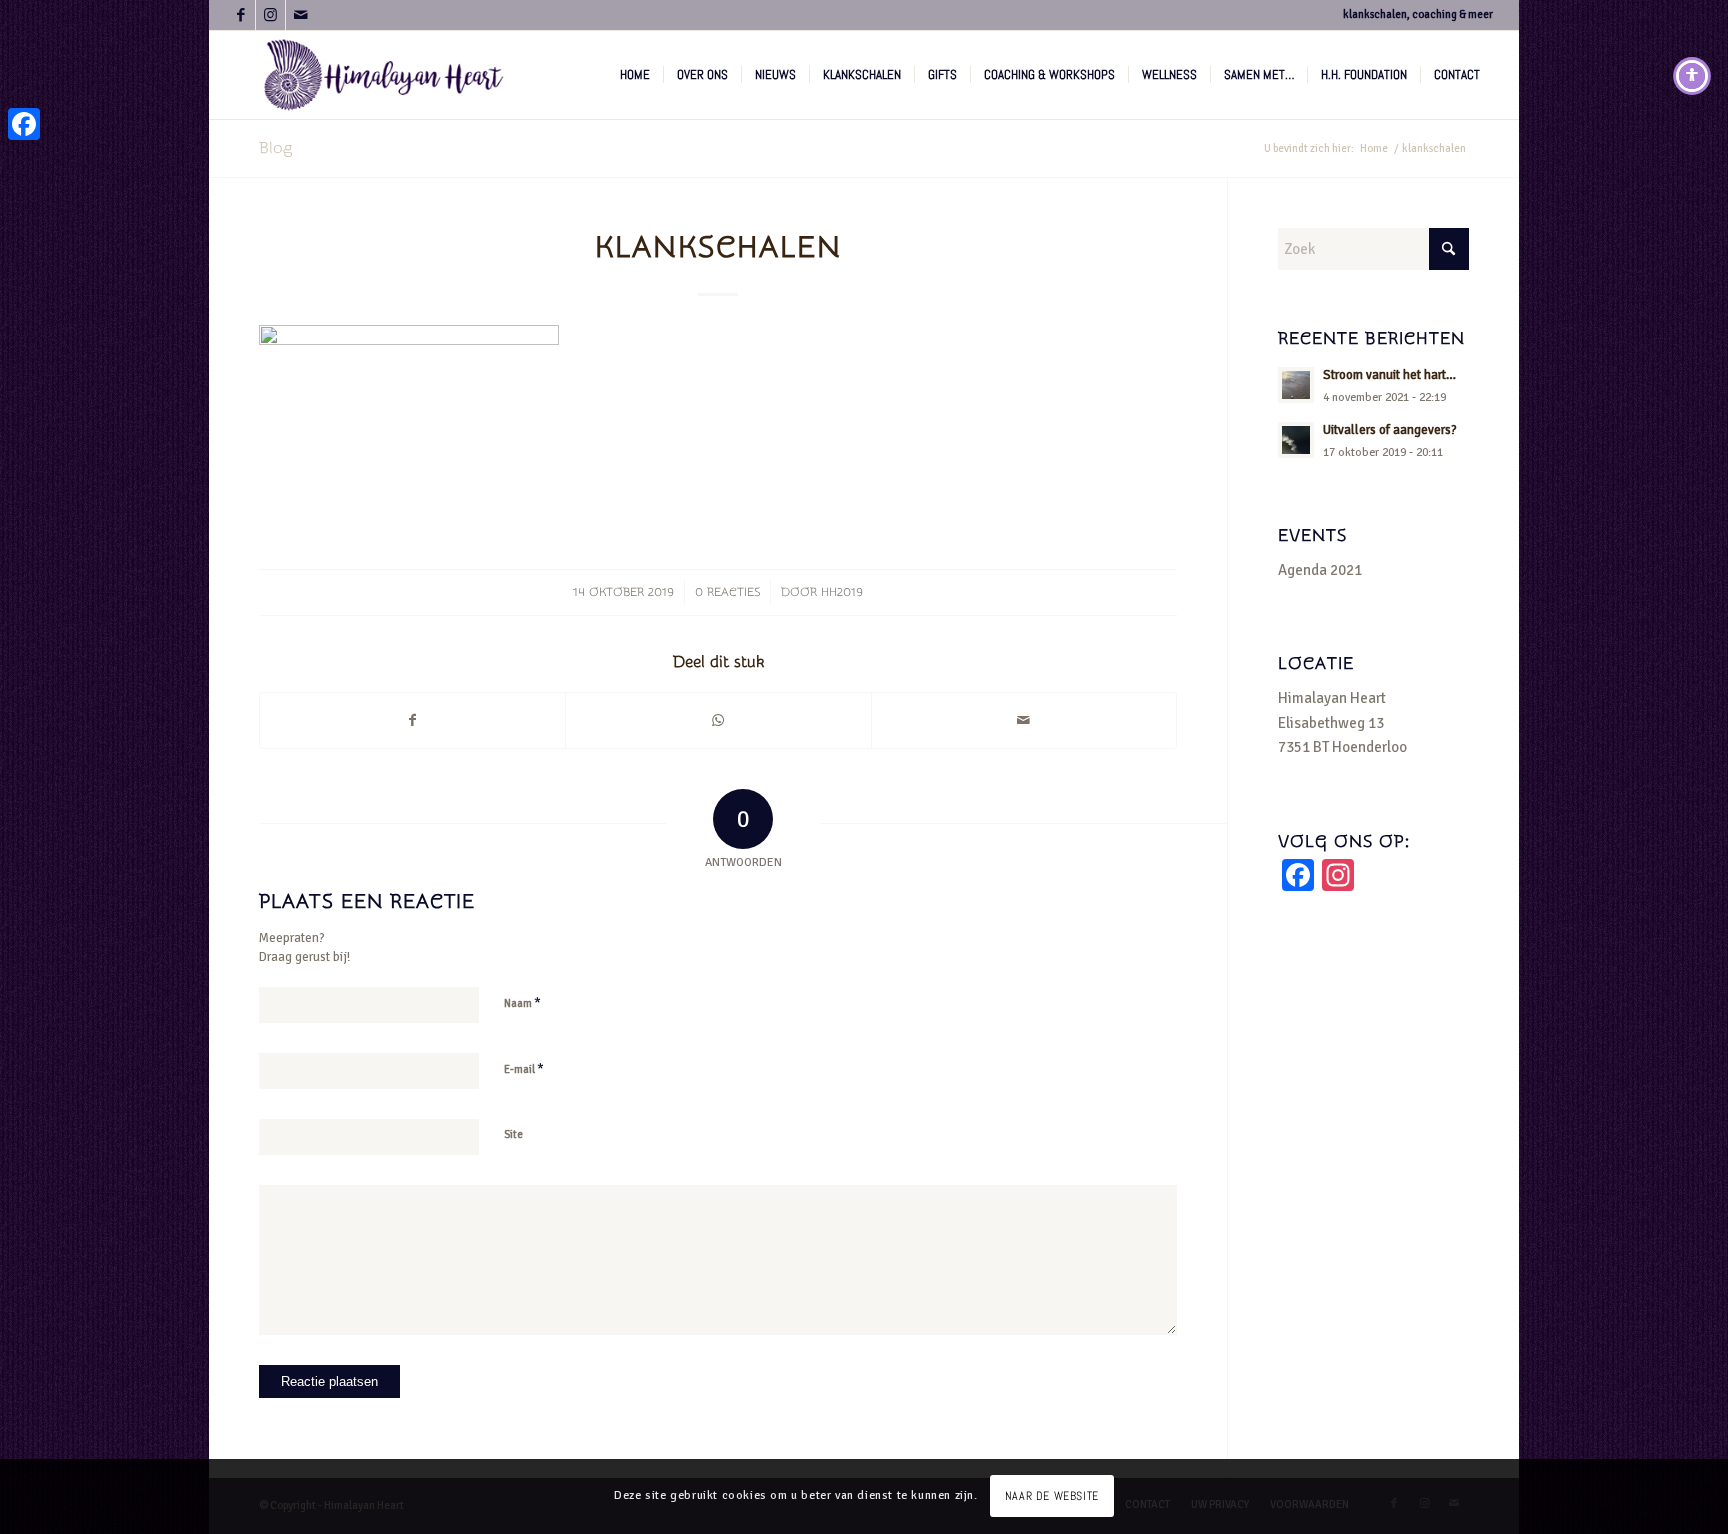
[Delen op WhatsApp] (718, 721)
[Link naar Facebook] (240, 15)
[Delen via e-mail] (1024, 721)
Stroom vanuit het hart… (1389, 375)
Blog (275, 148)
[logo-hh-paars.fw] (384, 75)
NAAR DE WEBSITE (1052, 1496)
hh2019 (842, 592)
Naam (522, 1003)
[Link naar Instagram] (270, 15)
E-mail (524, 1069)
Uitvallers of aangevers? (1390, 430)
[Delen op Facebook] (412, 721)
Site (513, 1134)
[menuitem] (635, 75)
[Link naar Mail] (301, 15)
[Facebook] (24, 124)
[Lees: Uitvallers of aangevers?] (1296, 440)
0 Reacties (727, 592)
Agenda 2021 (1320, 570)
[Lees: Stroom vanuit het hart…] (1296, 385)
